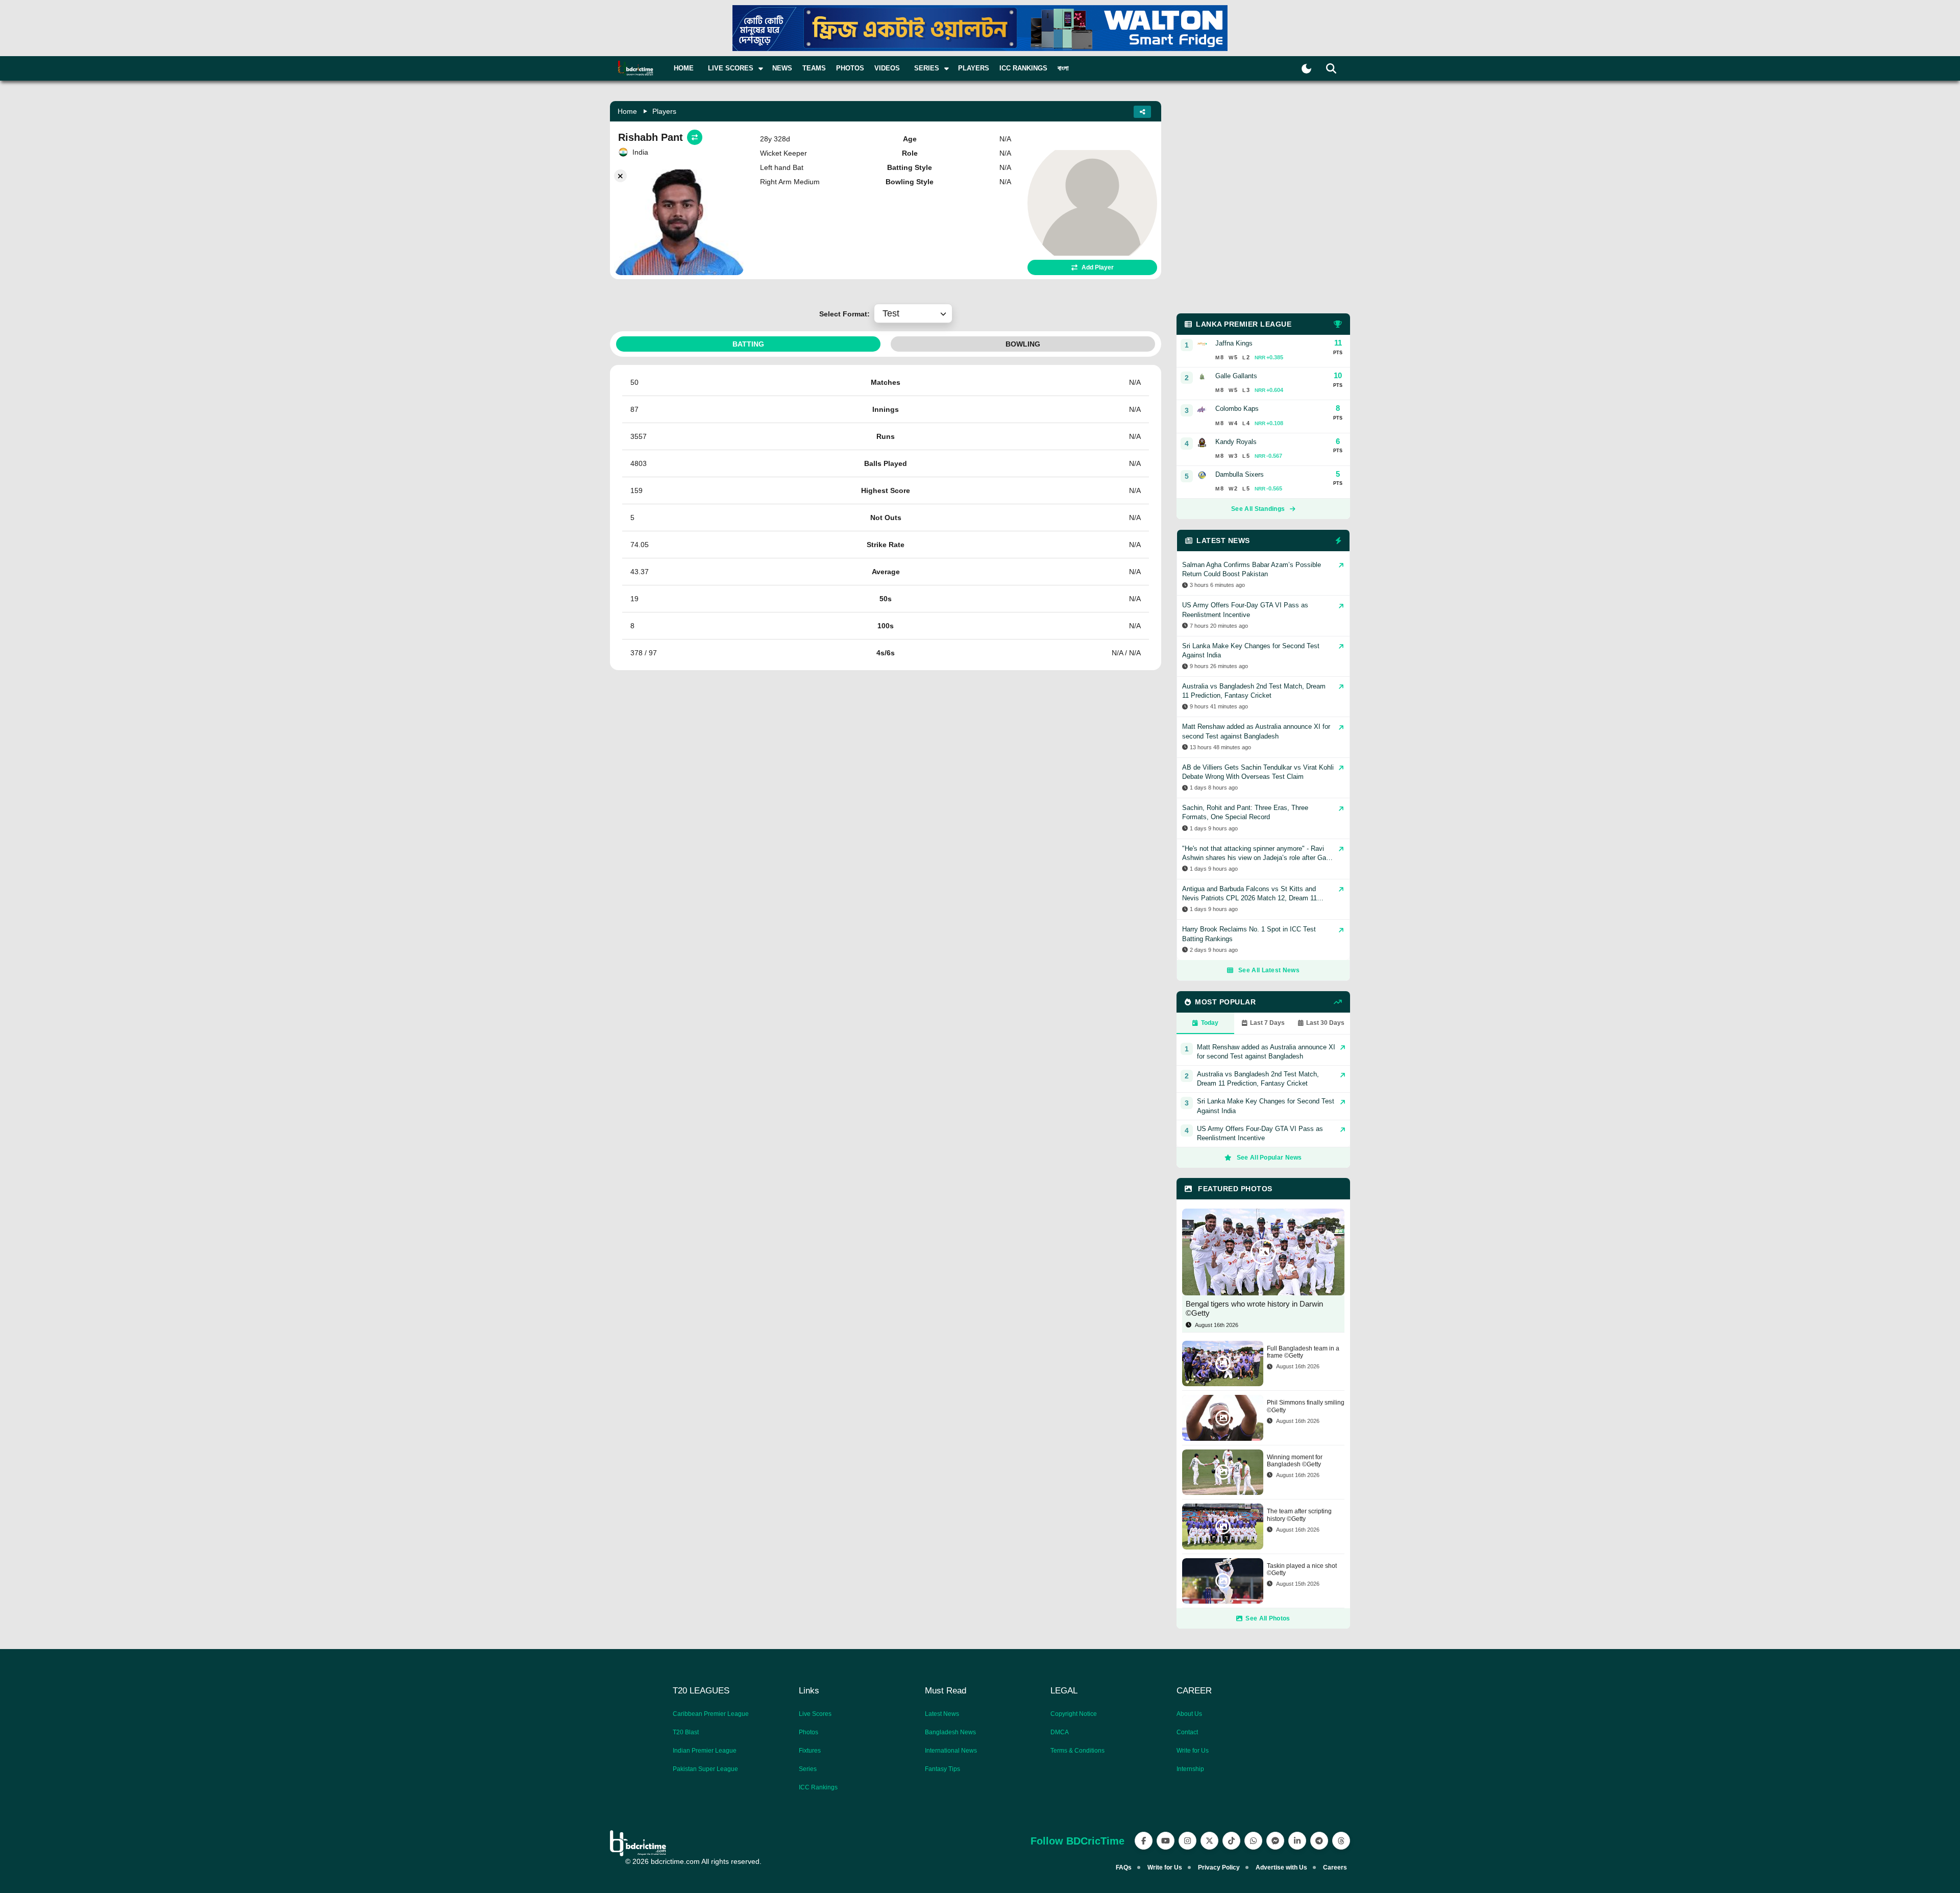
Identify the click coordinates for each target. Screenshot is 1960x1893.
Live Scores (815, 1714)
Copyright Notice (1074, 1714)
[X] (1209, 1841)
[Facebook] (1144, 1841)
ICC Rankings (1023, 68)
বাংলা (1063, 68)
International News (951, 1751)
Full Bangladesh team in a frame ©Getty (1303, 1352)
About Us (1189, 1714)
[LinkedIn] (1297, 1841)
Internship (1190, 1769)
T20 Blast (686, 1732)
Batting (748, 344)
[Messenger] (1275, 1841)
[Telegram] (1319, 1841)
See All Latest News (1269, 970)
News (782, 68)
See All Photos (1268, 1618)
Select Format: (847, 314)
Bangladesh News (950, 1732)
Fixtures (810, 1751)
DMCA (1060, 1732)
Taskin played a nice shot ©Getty (1302, 1569)
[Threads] (1341, 1841)
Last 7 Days (1267, 1023)
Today (1210, 1023)
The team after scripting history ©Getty (1299, 1515)
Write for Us (1193, 1751)
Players (974, 68)
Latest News (942, 1714)
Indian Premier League (705, 1751)
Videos (887, 68)
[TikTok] (1231, 1841)
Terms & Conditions (1077, 1751)
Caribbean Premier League (711, 1714)
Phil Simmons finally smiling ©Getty (1306, 1406)
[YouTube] (1166, 1841)
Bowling (1023, 344)
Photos (850, 68)
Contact (1187, 1732)
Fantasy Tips (942, 1769)
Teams (814, 68)
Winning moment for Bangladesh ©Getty (1295, 1461)
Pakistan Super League (705, 1769)
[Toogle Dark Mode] (1306, 69)
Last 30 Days (1325, 1023)
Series (808, 1769)
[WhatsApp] (1253, 1841)
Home (684, 68)
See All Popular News (1269, 1158)
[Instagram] (1187, 1841)
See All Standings (1258, 509)
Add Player (1098, 267)
